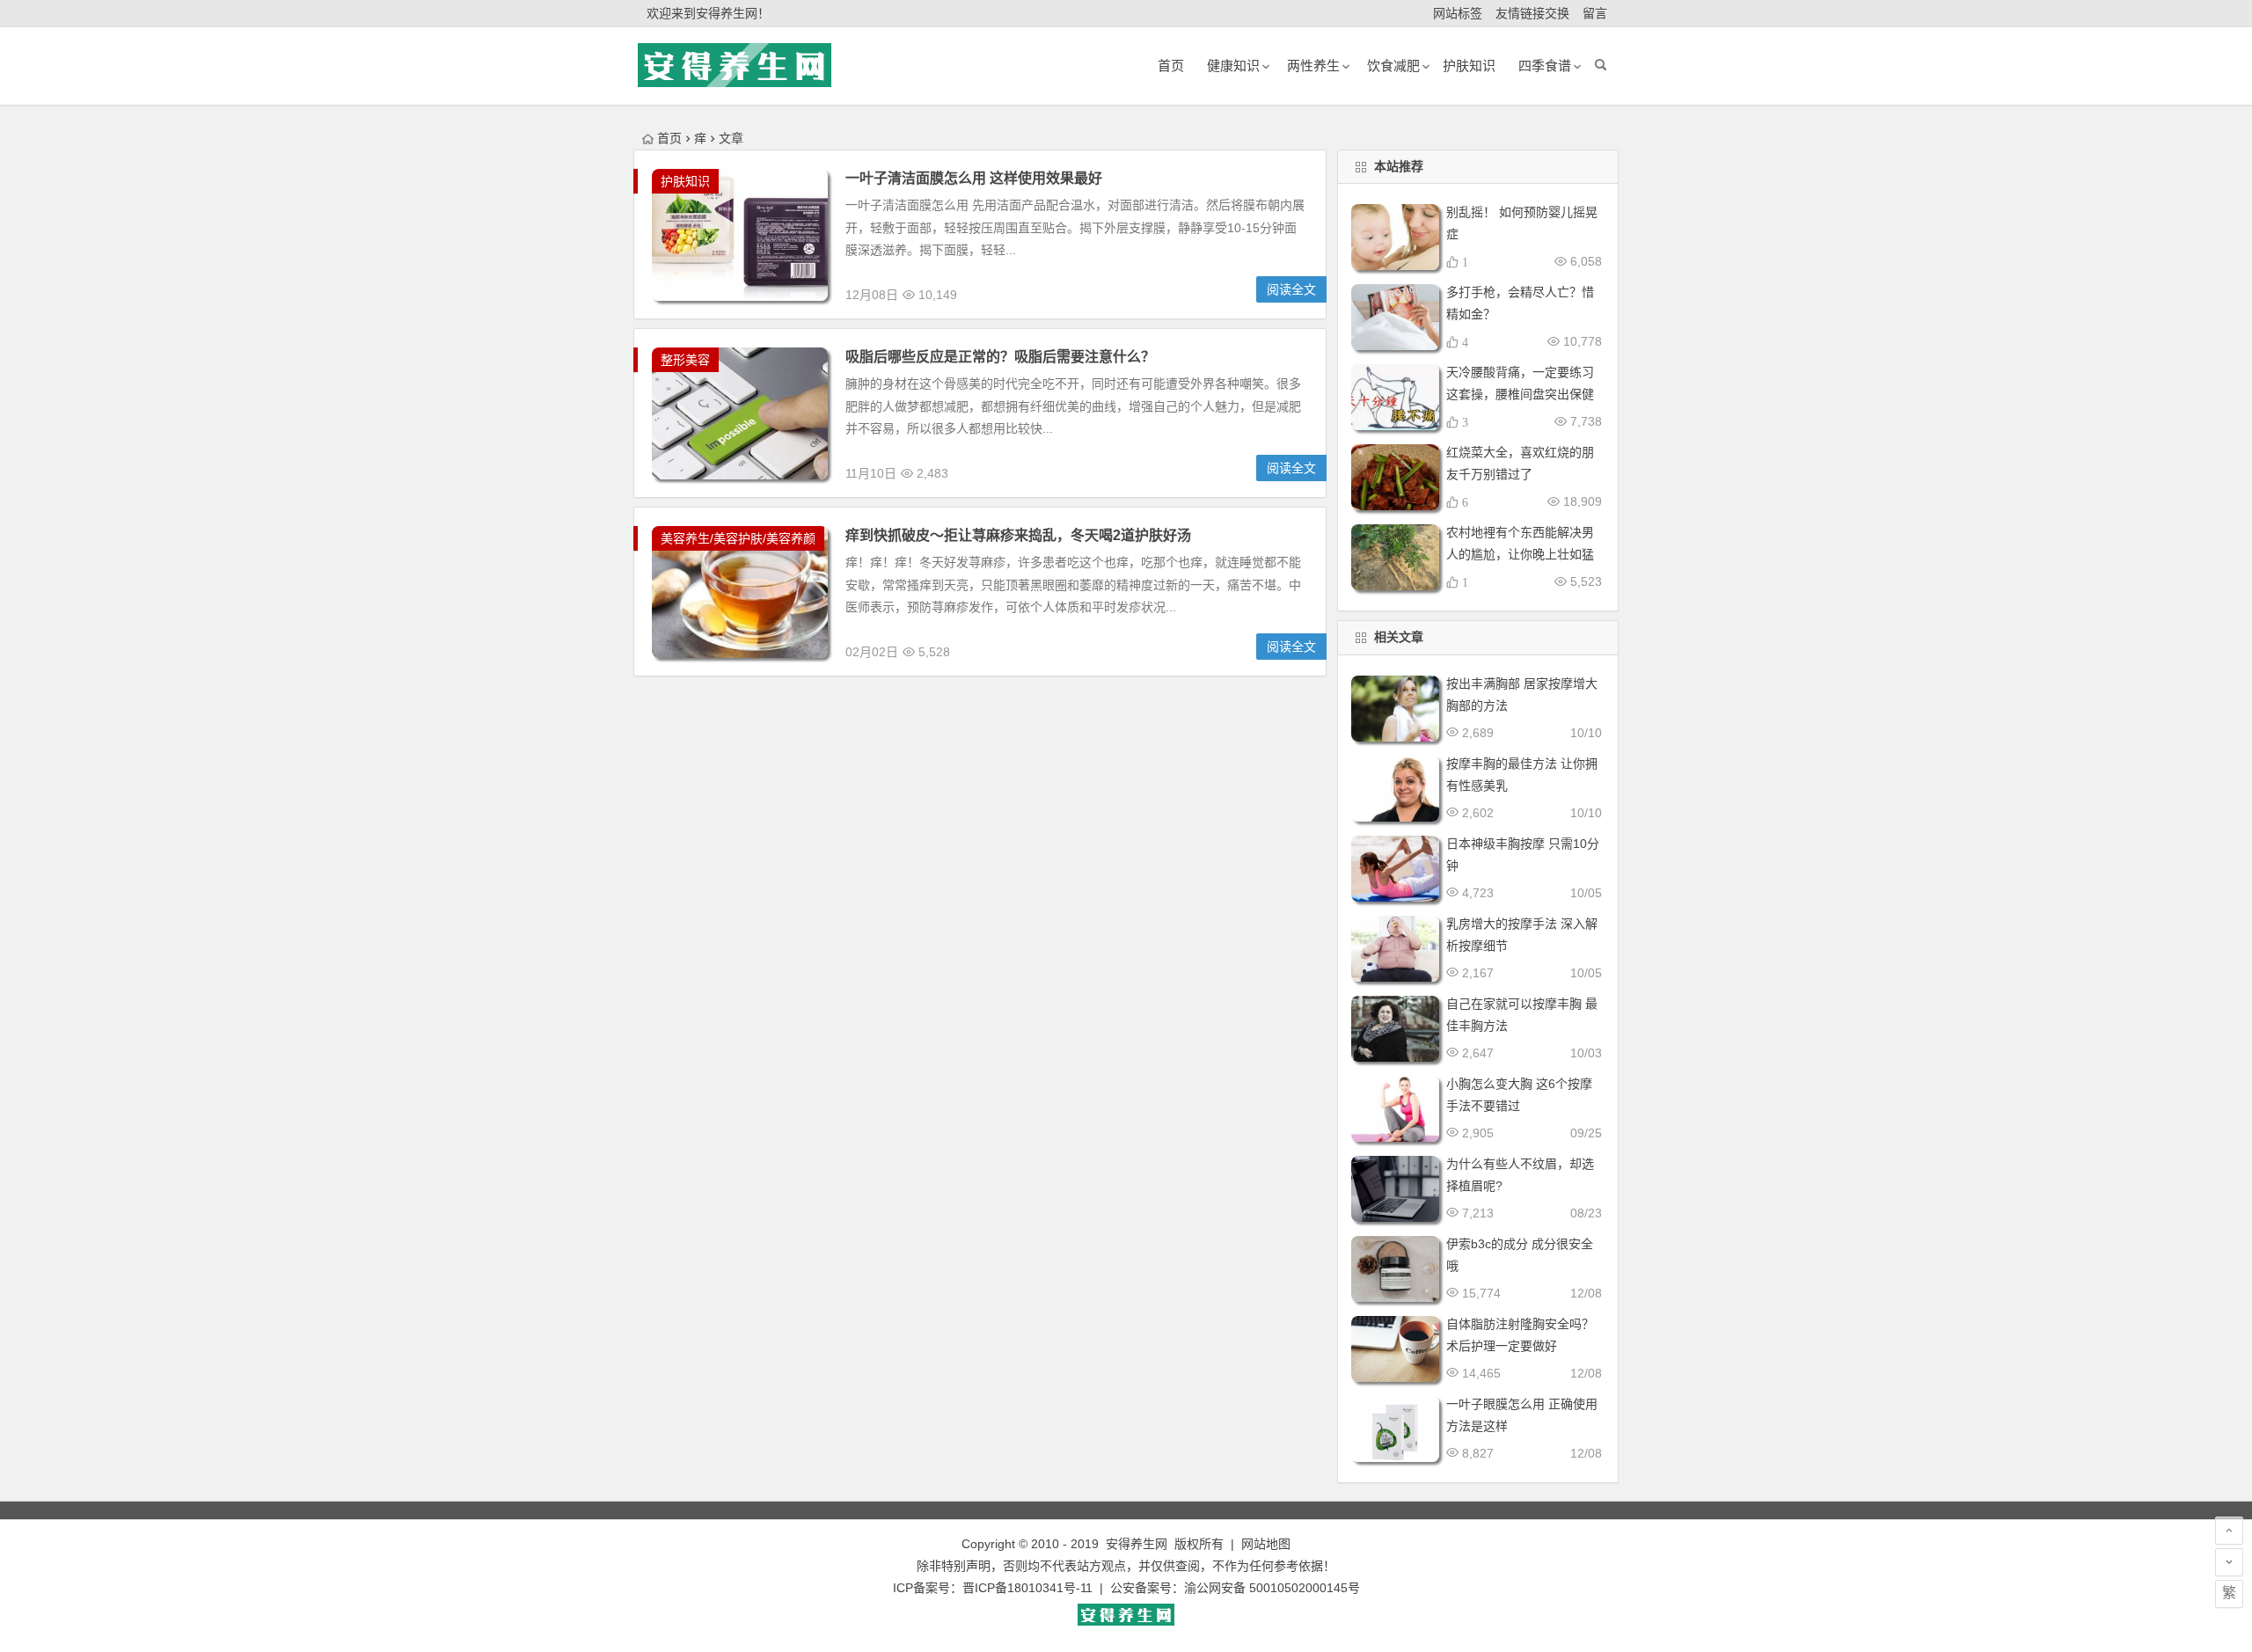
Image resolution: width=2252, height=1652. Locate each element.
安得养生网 (1137, 1544)
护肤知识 (1469, 66)
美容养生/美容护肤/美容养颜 (738, 538)
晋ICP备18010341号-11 (1027, 1588)
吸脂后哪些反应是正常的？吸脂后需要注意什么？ (1000, 357)
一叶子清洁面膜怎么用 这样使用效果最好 (974, 178)
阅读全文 (1291, 289)
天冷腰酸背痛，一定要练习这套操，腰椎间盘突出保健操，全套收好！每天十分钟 (1520, 394)
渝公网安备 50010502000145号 (1272, 1588)
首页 (669, 138)
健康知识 (1233, 66)
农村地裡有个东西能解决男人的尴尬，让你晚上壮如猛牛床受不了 (1520, 554)
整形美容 (685, 360)
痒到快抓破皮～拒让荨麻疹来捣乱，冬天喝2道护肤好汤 (1018, 535)
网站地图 (1266, 1544)
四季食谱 (1545, 66)
